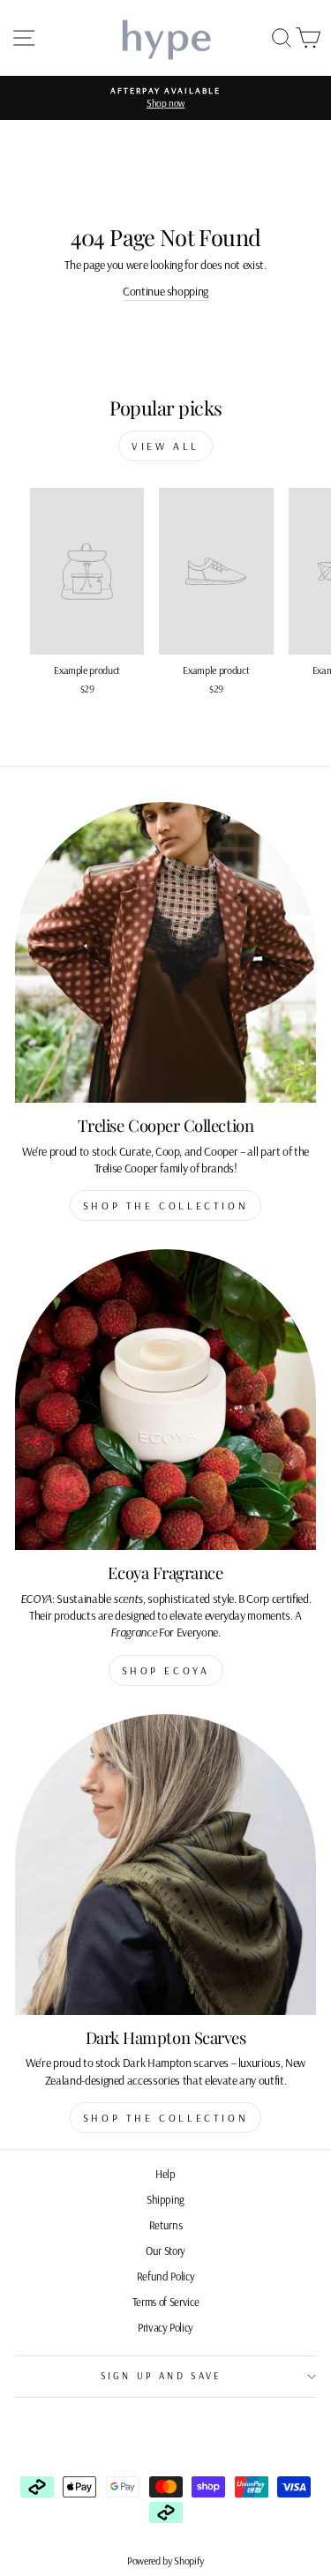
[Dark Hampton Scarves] (165, 1865)
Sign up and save (162, 2376)
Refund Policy (166, 2276)
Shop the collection (165, 1206)
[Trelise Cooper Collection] (165, 952)
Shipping (165, 2199)
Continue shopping (165, 291)
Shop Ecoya (166, 1670)
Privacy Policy (165, 2327)
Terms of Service (165, 2302)
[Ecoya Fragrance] (165, 1400)
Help (165, 2174)
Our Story (165, 2250)
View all (165, 446)
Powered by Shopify (165, 2561)
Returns (166, 2225)
